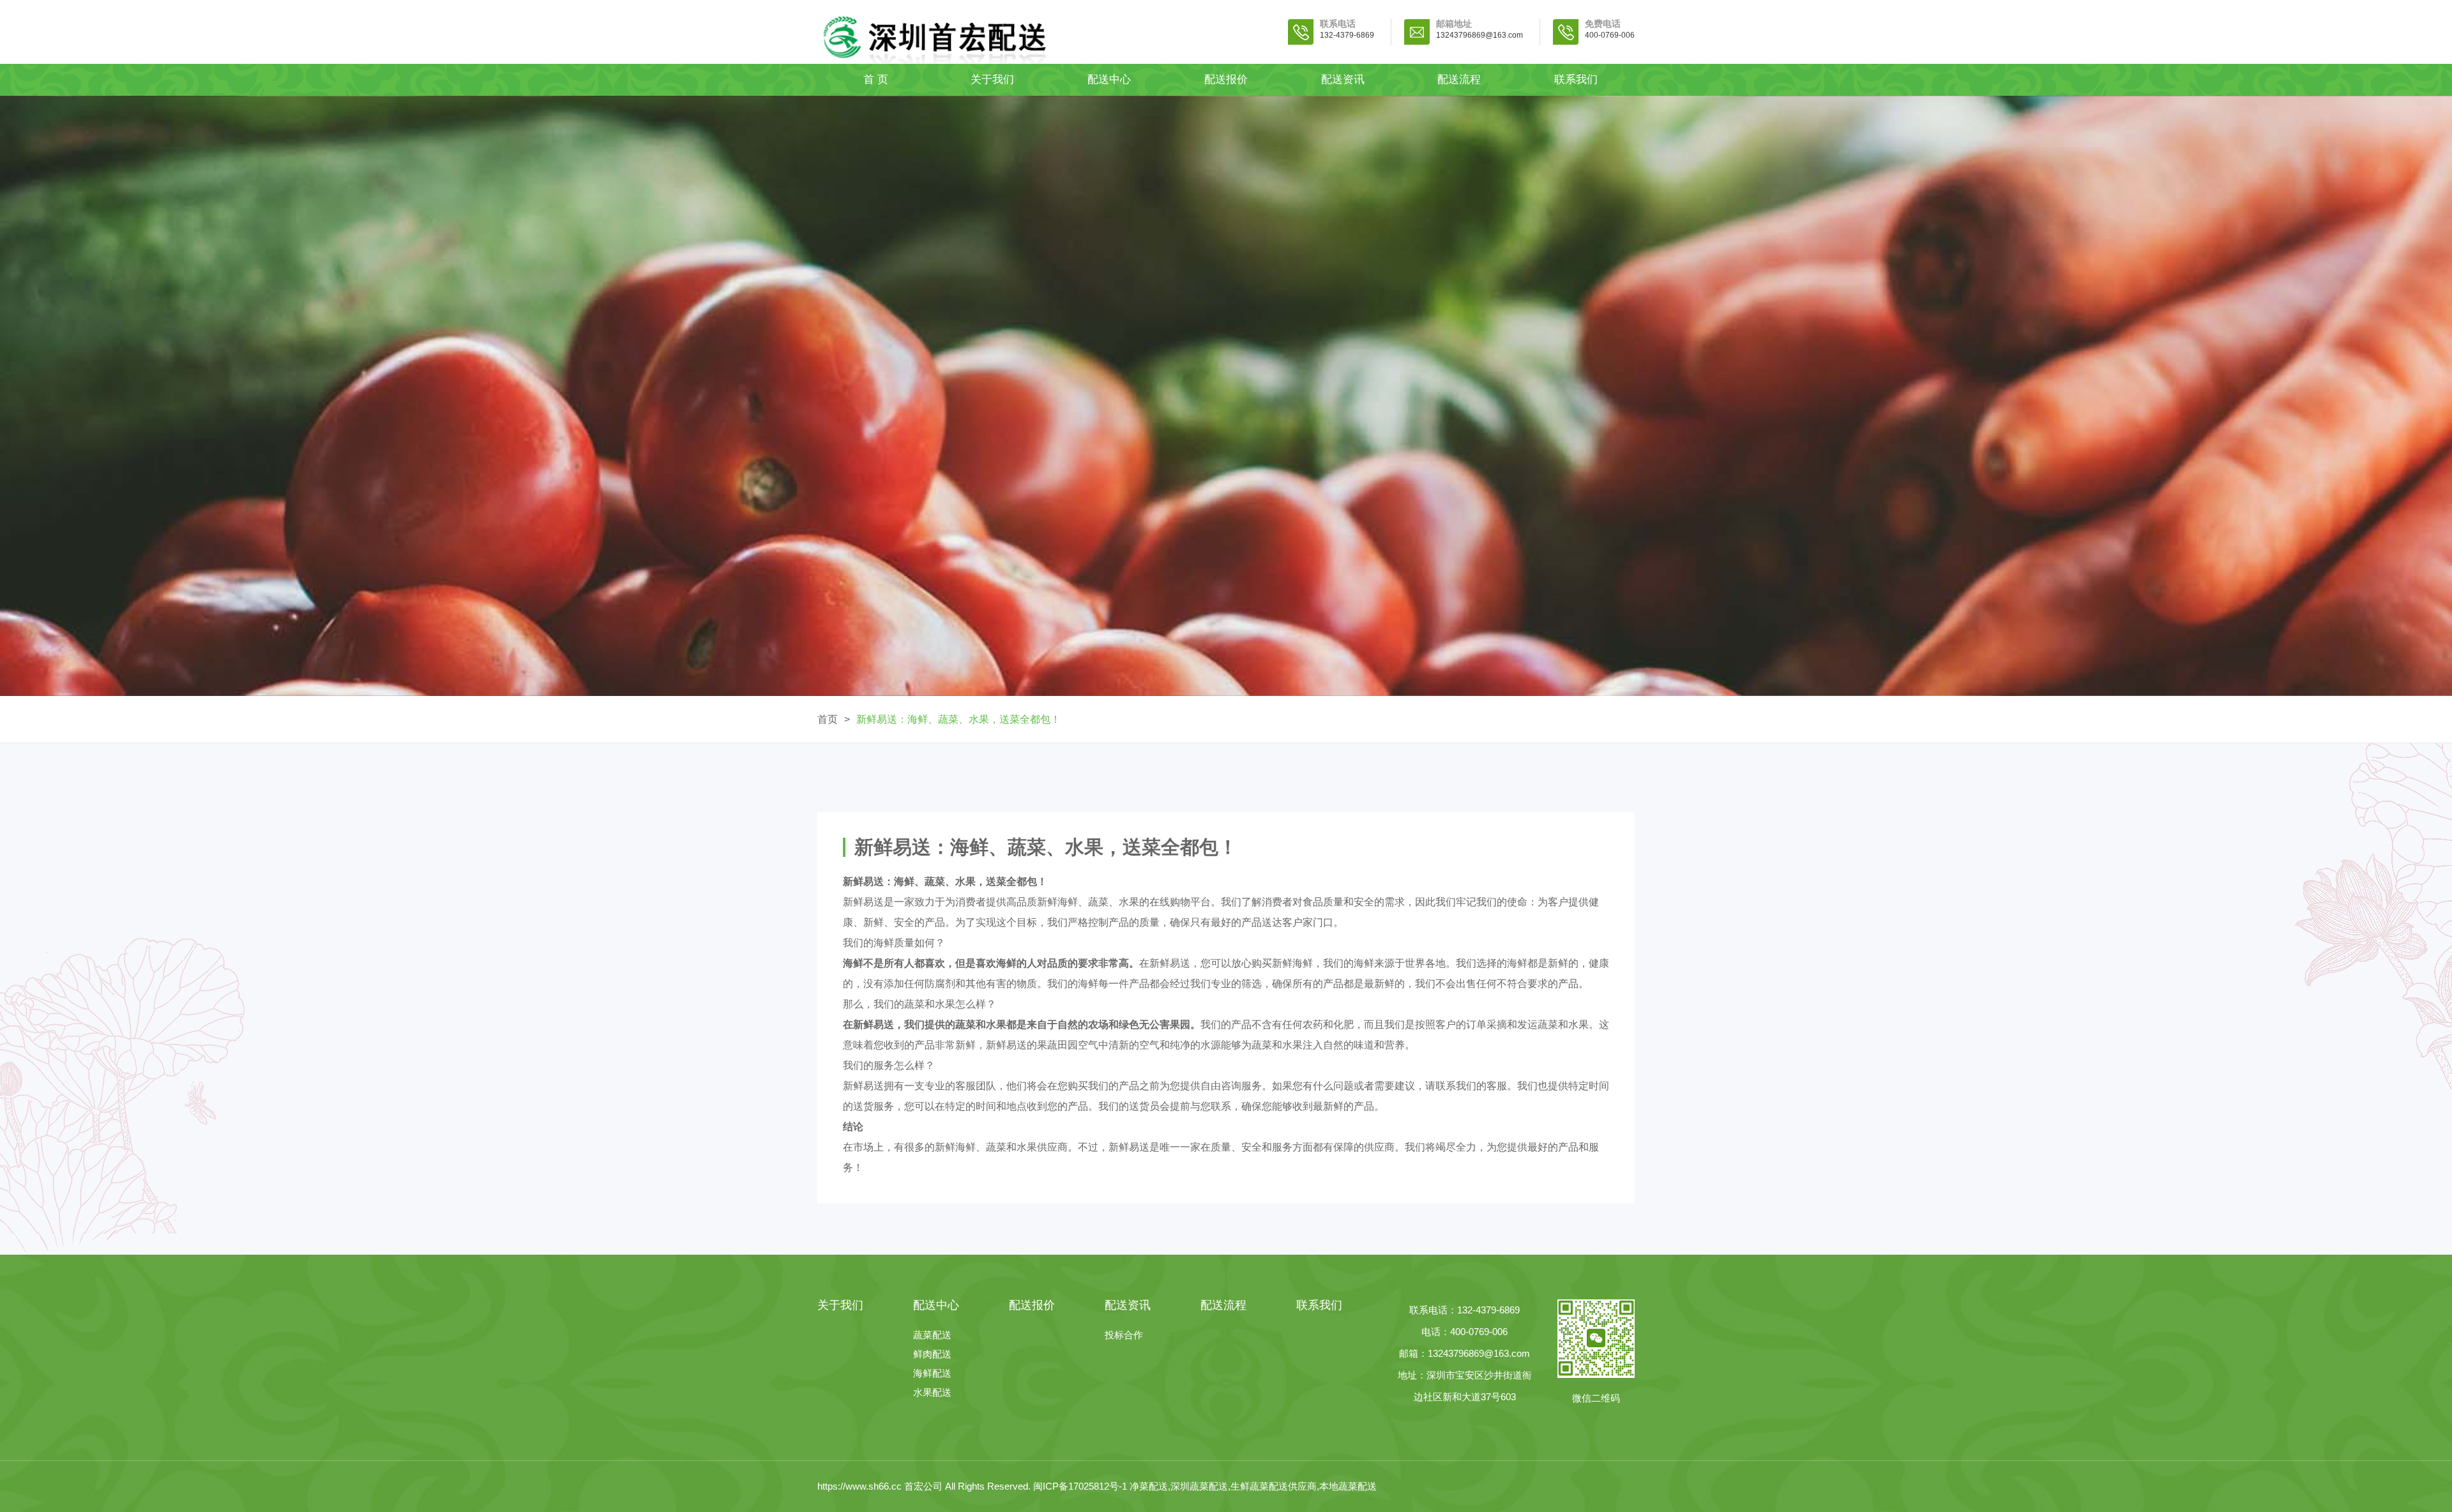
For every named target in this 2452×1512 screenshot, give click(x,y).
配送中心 (1109, 79)
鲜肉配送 (932, 1354)
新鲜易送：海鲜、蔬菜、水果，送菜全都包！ (958, 719)
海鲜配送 (932, 1373)
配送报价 (1226, 79)
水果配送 (932, 1392)
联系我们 (1576, 79)
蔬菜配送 (932, 1335)
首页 (828, 719)
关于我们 (992, 79)
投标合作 (1124, 1335)
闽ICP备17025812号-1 (1081, 1486)
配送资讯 (1343, 79)
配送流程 (1459, 79)
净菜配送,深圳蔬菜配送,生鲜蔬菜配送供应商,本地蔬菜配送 (1253, 1486)
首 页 (876, 79)
